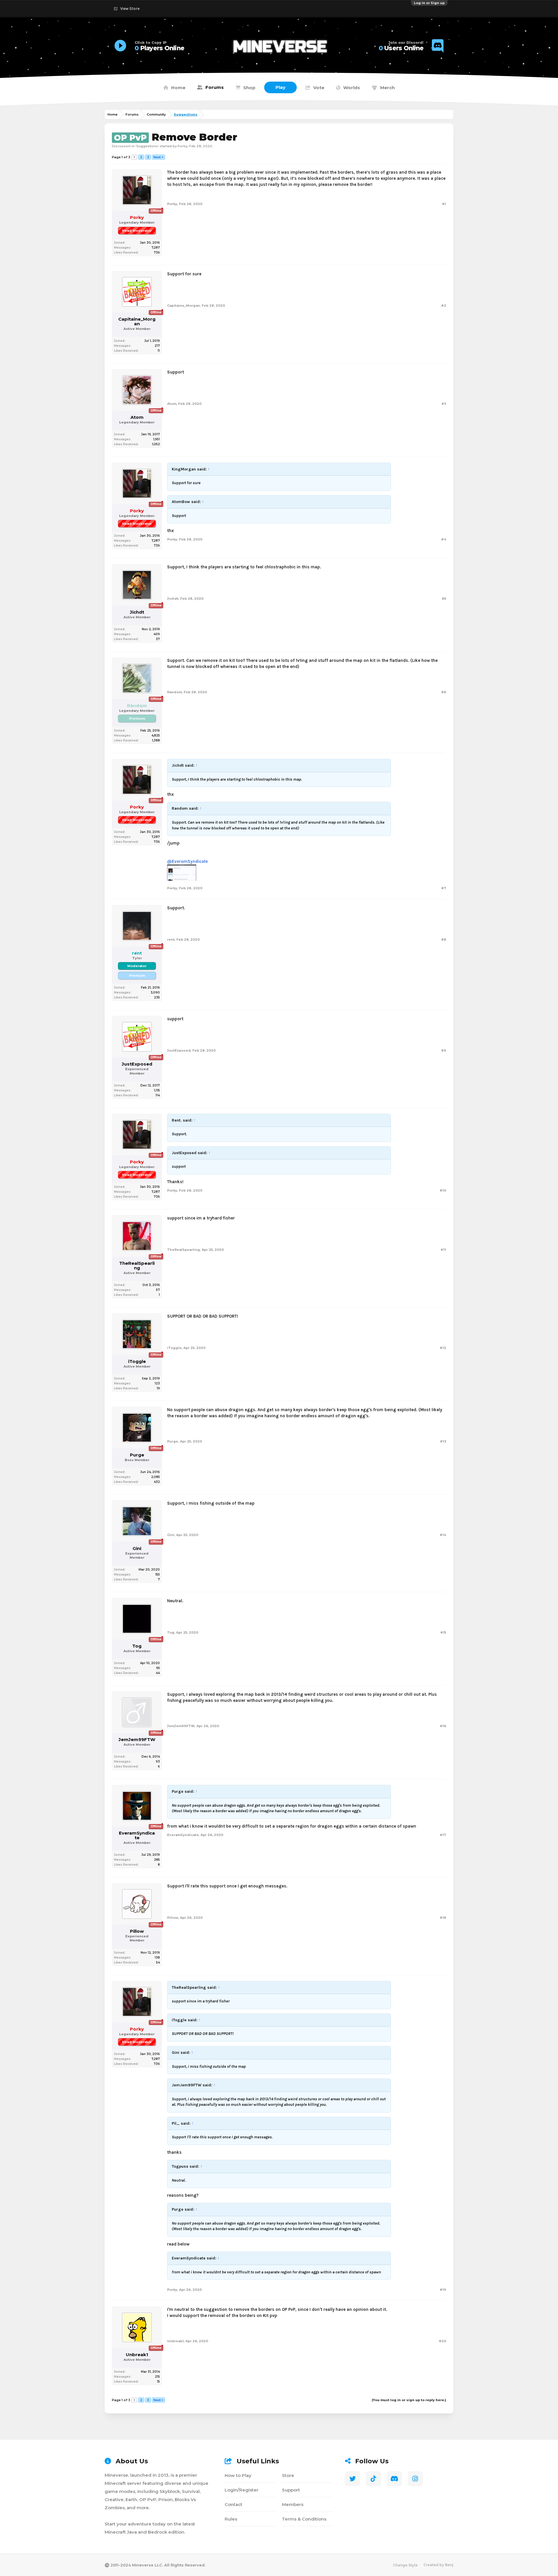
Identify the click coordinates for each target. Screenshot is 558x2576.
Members (293, 2504)
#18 (443, 1918)
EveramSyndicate (137, 1835)
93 (158, 1762)
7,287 (156, 248)
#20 (442, 2341)
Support (291, 2490)
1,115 (157, 1090)
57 (158, 1290)
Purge (137, 1455)
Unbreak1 (137, 2355)
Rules (231, 2519)
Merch (387, 88)
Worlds (352, 88)
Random (175, 692)
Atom (137, 417)
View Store (130, 9)
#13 (443, 1441)
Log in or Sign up (429, 3)
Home (178, 88)
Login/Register (242, 2490)
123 (157, 1383)
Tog (137, 1646)
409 (157, 634)
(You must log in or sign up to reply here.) (409, 2400)
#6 (444, 692)
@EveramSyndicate (187, 861)
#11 (443, 1250)
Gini (137, 1549)
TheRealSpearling (137, 1266)
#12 (443, 1348)
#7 (444, 888)
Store (288, 2475)
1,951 (157, 439)
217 (157, 346)
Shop (249, 88)
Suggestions (147, 146)
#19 (443, 2290)
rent (171, 939)
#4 (444, 539)
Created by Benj (438, 2565)
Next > (159, 157)
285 (157, 1860)
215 (157, 2377)
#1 (444, 204)
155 (158, 1574)
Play (280, 87)
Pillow (137, 1931)
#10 (443, 1190)
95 (158, 1668)
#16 (443, 1726)
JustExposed (137, 1064)
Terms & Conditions (304, 2519)
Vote (319, 88)
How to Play (238, 2475)
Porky (183, 146)
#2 (444, 306)
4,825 (156, 735)
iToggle (137, 1361)
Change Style (405, 2565)
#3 (444, 404)
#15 (443, 1632)
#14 (443, 1535)
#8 (444, 939)
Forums (215, 87)
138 (157, 1958)
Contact (234, 2504)
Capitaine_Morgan (137, 321)
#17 (443, 1835)
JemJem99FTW (137, 1740)
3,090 (155, 993)
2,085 (155, 1477)
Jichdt (137, 612)
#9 (444, 1050)
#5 (444, 599)
